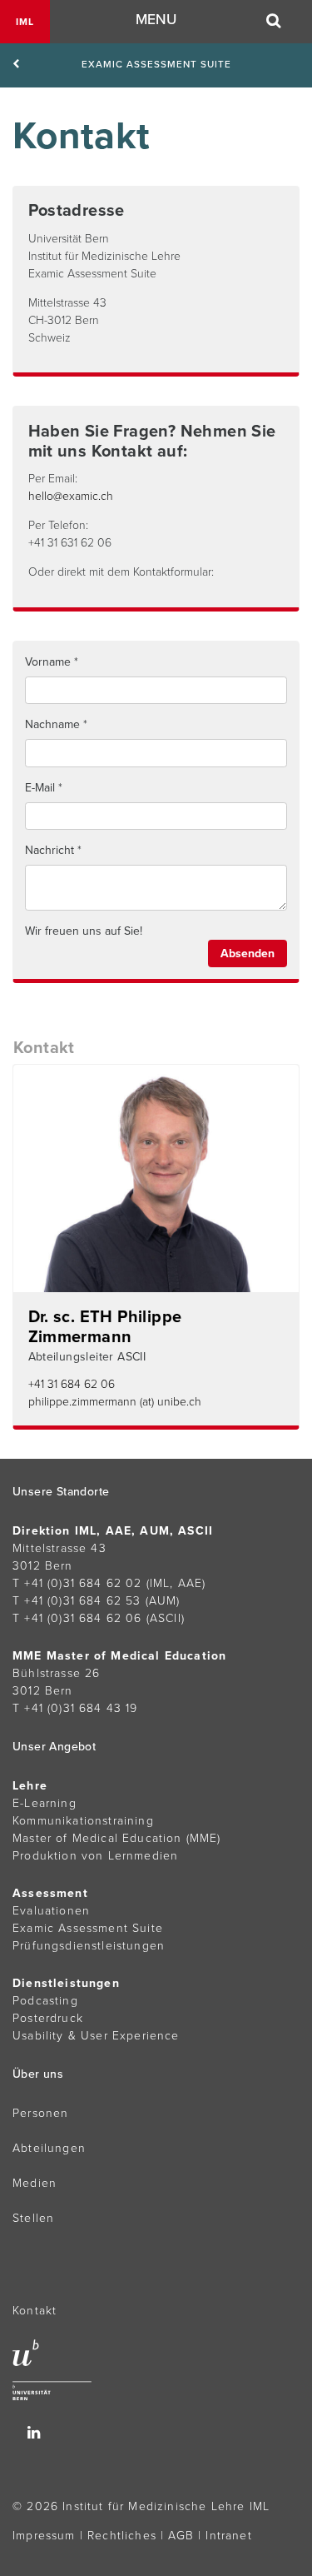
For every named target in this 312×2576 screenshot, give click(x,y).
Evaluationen (51, 1911)
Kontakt (35, 2311)
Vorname (48, 662)
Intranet (228, 2536)
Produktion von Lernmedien (95, 1856)
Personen (40, 2113)
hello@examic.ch (71, 496)
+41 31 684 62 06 (72, 1384)
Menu (156, 20)
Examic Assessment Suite (156, 64)
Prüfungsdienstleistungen (89, 1946)
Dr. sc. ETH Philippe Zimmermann (105, 1327)
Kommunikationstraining (83, 1821)
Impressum (44, 2536)
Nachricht (50, 850)
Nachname (52, 724)
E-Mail (40, 788)
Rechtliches (122, 2536)
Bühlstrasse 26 (56, 1673)
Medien (35, 2183)
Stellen (33, 2218)
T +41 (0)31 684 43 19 (75, 1708)
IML (25, 22)
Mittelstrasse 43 (59, 1548)
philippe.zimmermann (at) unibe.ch (115, 1402)
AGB (181, 2536)
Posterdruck (48, 2018)
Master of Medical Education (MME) (117, 1838)
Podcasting (45, 2001)
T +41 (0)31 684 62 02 (77, 1583)
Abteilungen (49, 2148)
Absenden (248, 954)
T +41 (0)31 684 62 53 (77, 1601)
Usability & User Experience (96, 2036)
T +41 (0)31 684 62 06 (77, 1618)
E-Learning (45, 1803)
